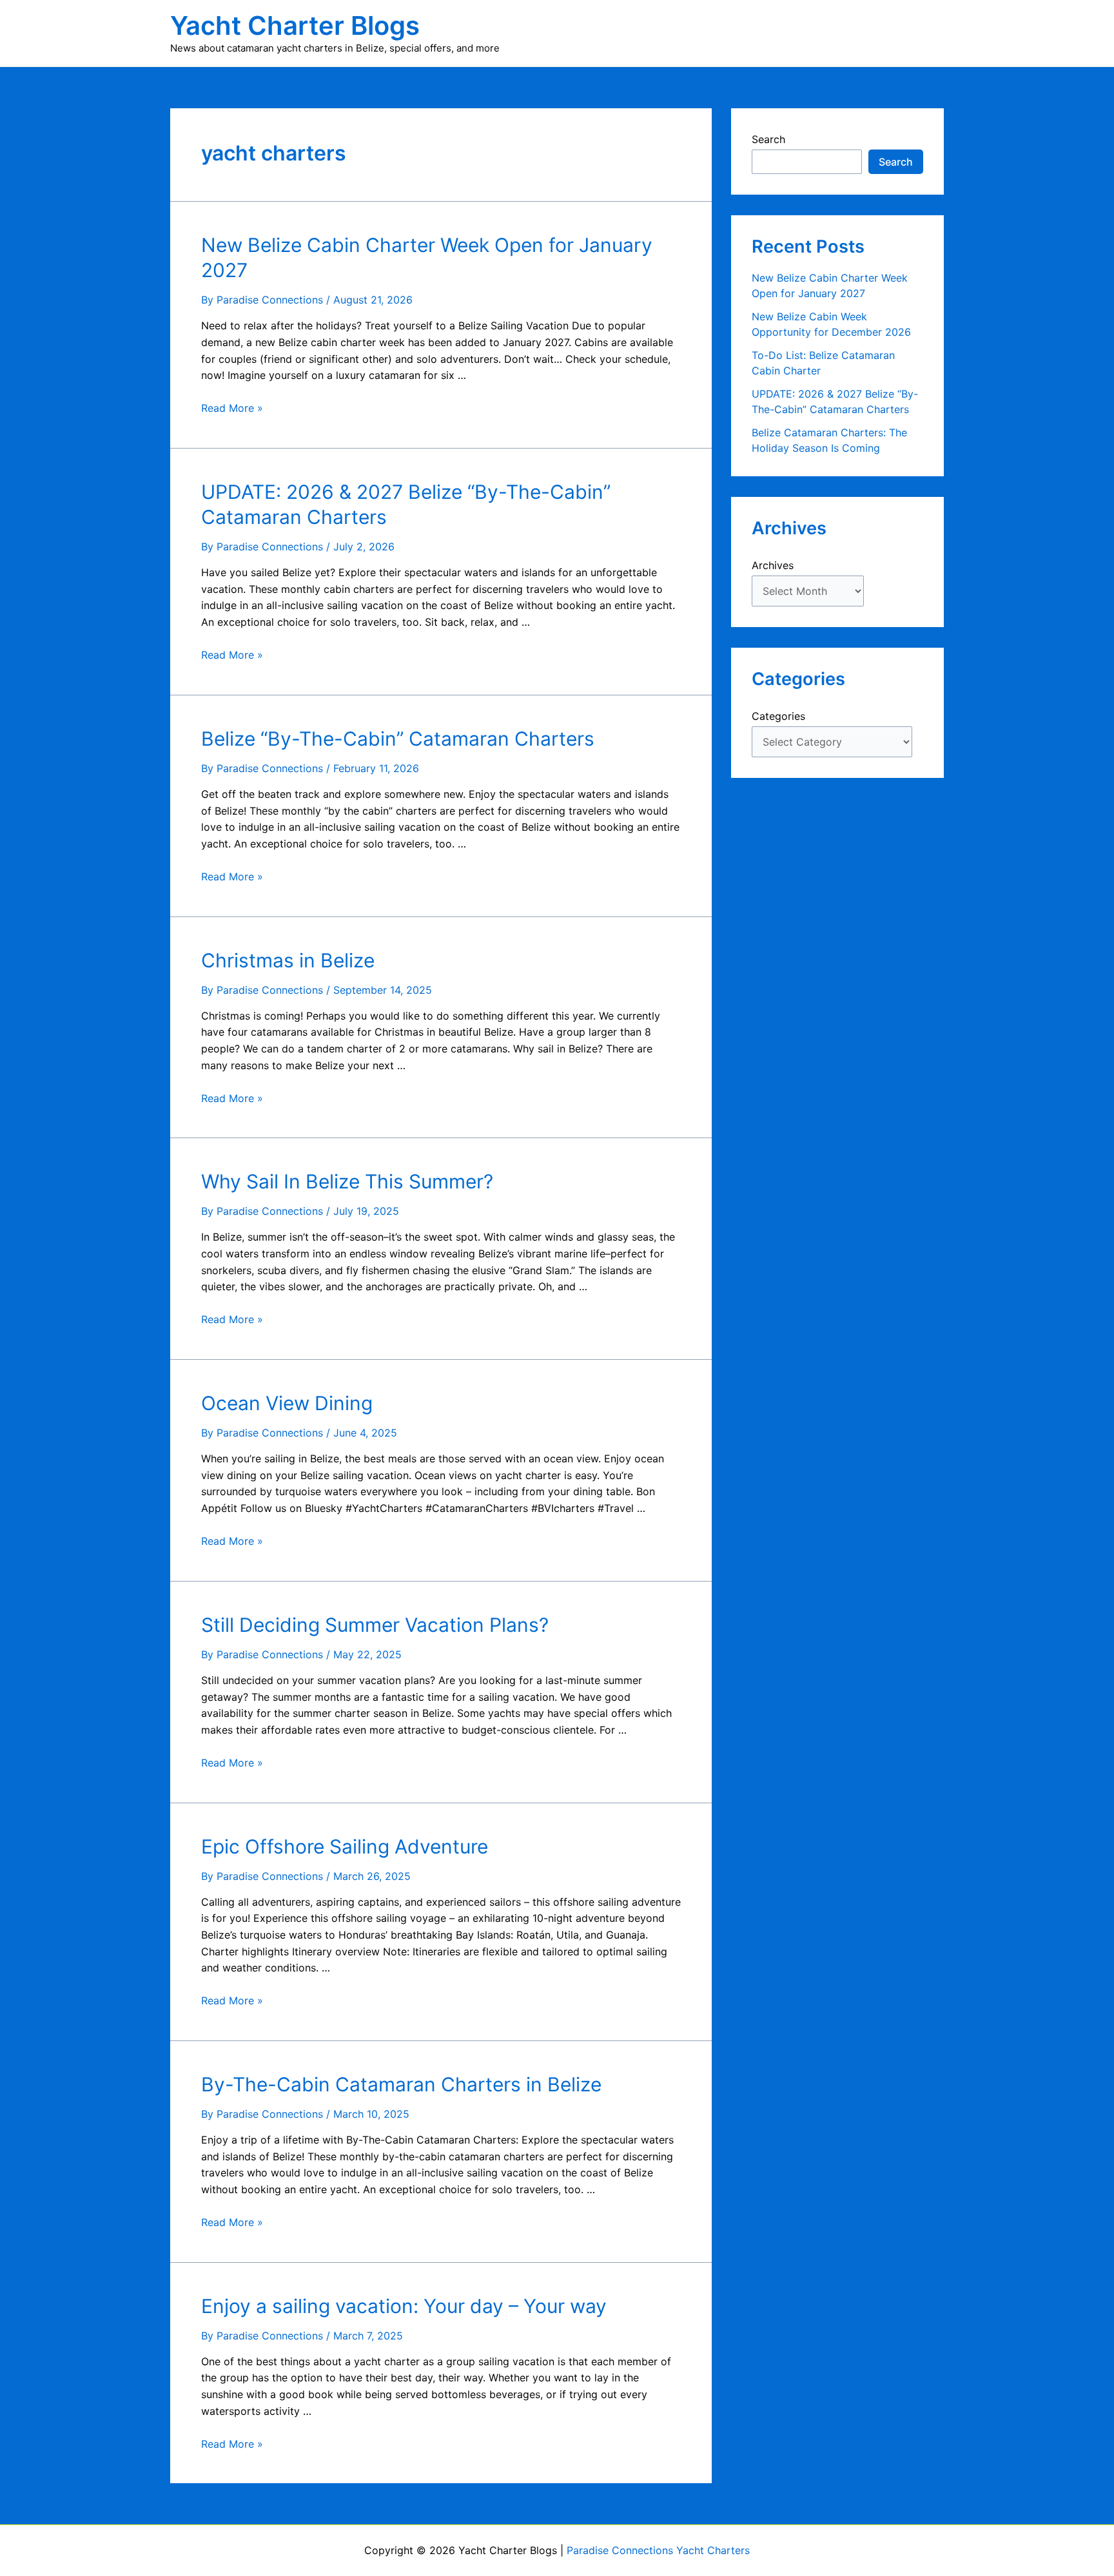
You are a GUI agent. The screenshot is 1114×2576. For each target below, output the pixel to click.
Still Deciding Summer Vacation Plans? (375, 1625)
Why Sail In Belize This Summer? (347, 1181)
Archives (773, 565)
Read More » (232, 408)
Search (768, 139)
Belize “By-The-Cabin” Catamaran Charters (398, 739)
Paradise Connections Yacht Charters (658, 2550)
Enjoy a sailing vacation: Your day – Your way (404, 2306)
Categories (778, 716)
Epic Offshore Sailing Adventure (345, 1846)
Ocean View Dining (287, 1403)
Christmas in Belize (288, 960)
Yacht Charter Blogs (295, 25)
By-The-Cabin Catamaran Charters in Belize (401, 2084)
